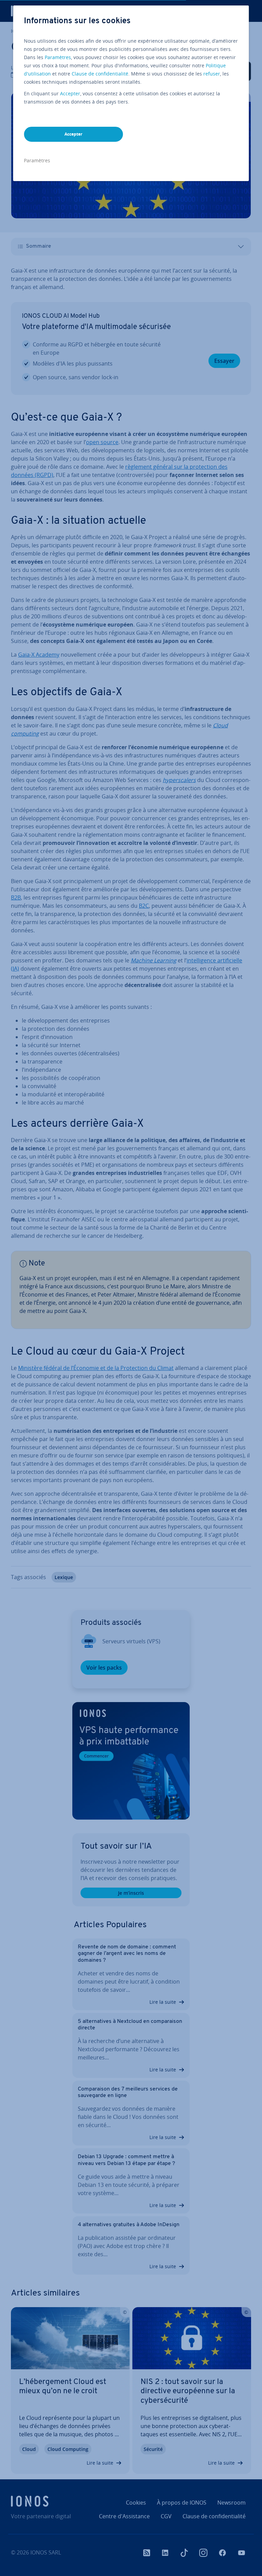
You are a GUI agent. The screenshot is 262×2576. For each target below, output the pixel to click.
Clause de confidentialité (100, 74)
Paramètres (58, 57)
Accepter (70, 93)
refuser (212, 74)
